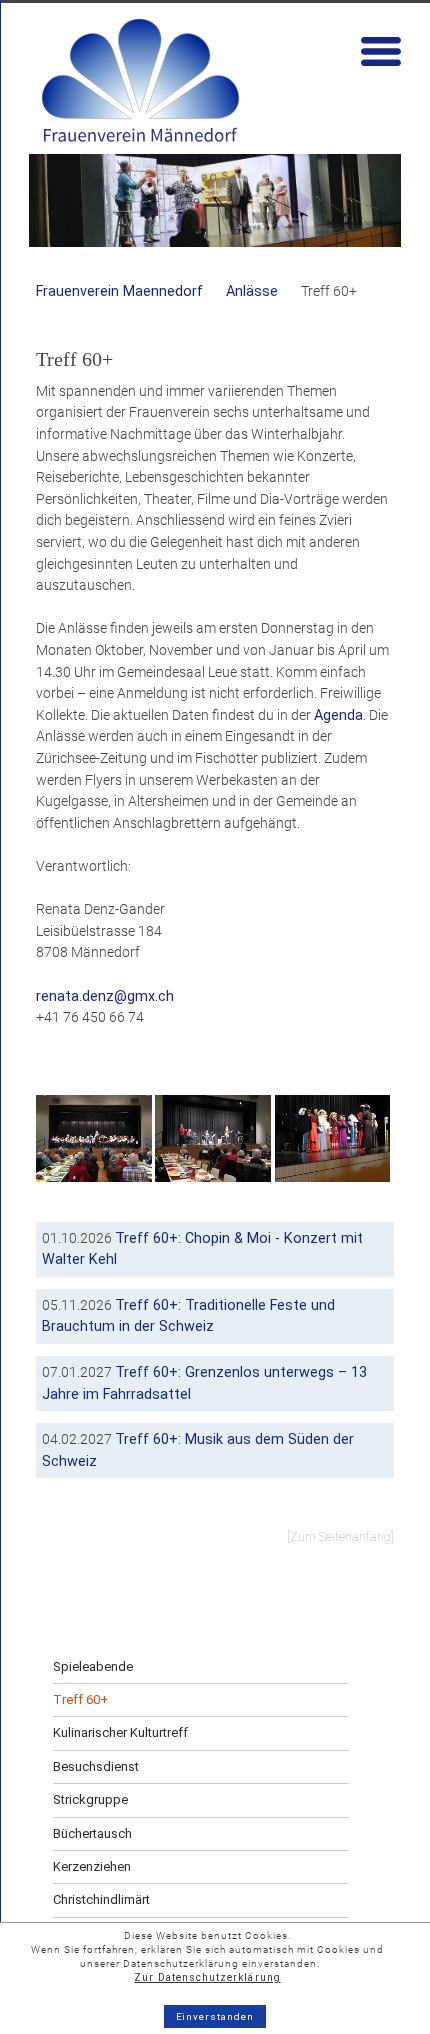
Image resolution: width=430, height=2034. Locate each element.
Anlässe (252, 291)
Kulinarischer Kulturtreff (120, 1732)
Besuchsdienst (96, 1766)
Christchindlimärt (101, 1899)
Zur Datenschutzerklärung (207, 1977)
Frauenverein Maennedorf (119, 291)
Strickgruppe (90, 1799)
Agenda (338, 715)
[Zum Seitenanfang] (340, 1537)
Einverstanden (215, 2016)
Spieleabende (93, 1666)
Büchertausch (92, 1833)
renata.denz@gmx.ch (105, 996)
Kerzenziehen (92, 1866)
